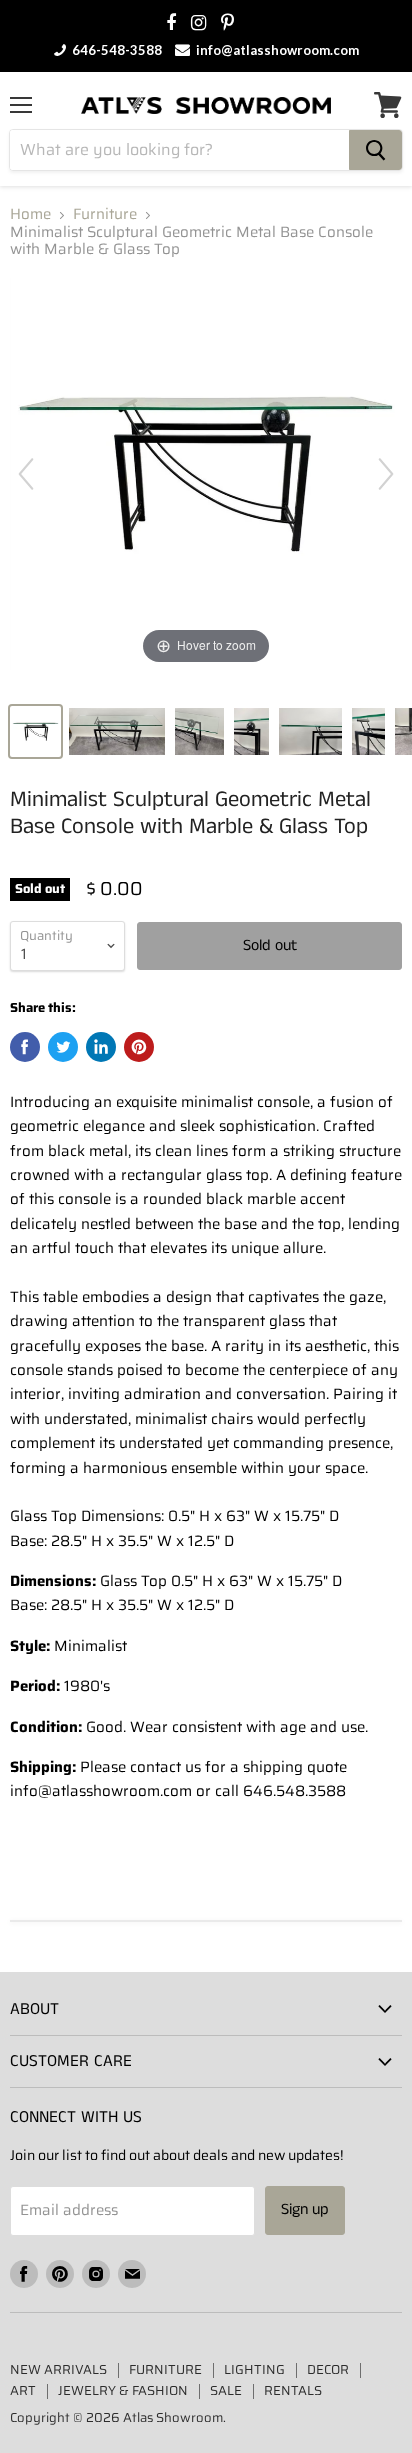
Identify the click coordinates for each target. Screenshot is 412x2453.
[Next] (386, 474)
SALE (226, 2390)
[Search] (375, 150)
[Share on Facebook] (25, 1047)
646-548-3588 (115, 50)
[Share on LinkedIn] (101, 1047)
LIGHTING (254, 2369)
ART (23, 2390)
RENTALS (293, 2390)
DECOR (328, 2369)
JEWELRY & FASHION (123, 2390)
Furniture (105, 214)
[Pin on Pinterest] (139, 1047)
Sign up (305, 2209)
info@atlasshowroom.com (276, 50)
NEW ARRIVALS (58, 2369)
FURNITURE (165, 2369)
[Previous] (26, 474)
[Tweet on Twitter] (63, 1047)
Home (30, 214)
